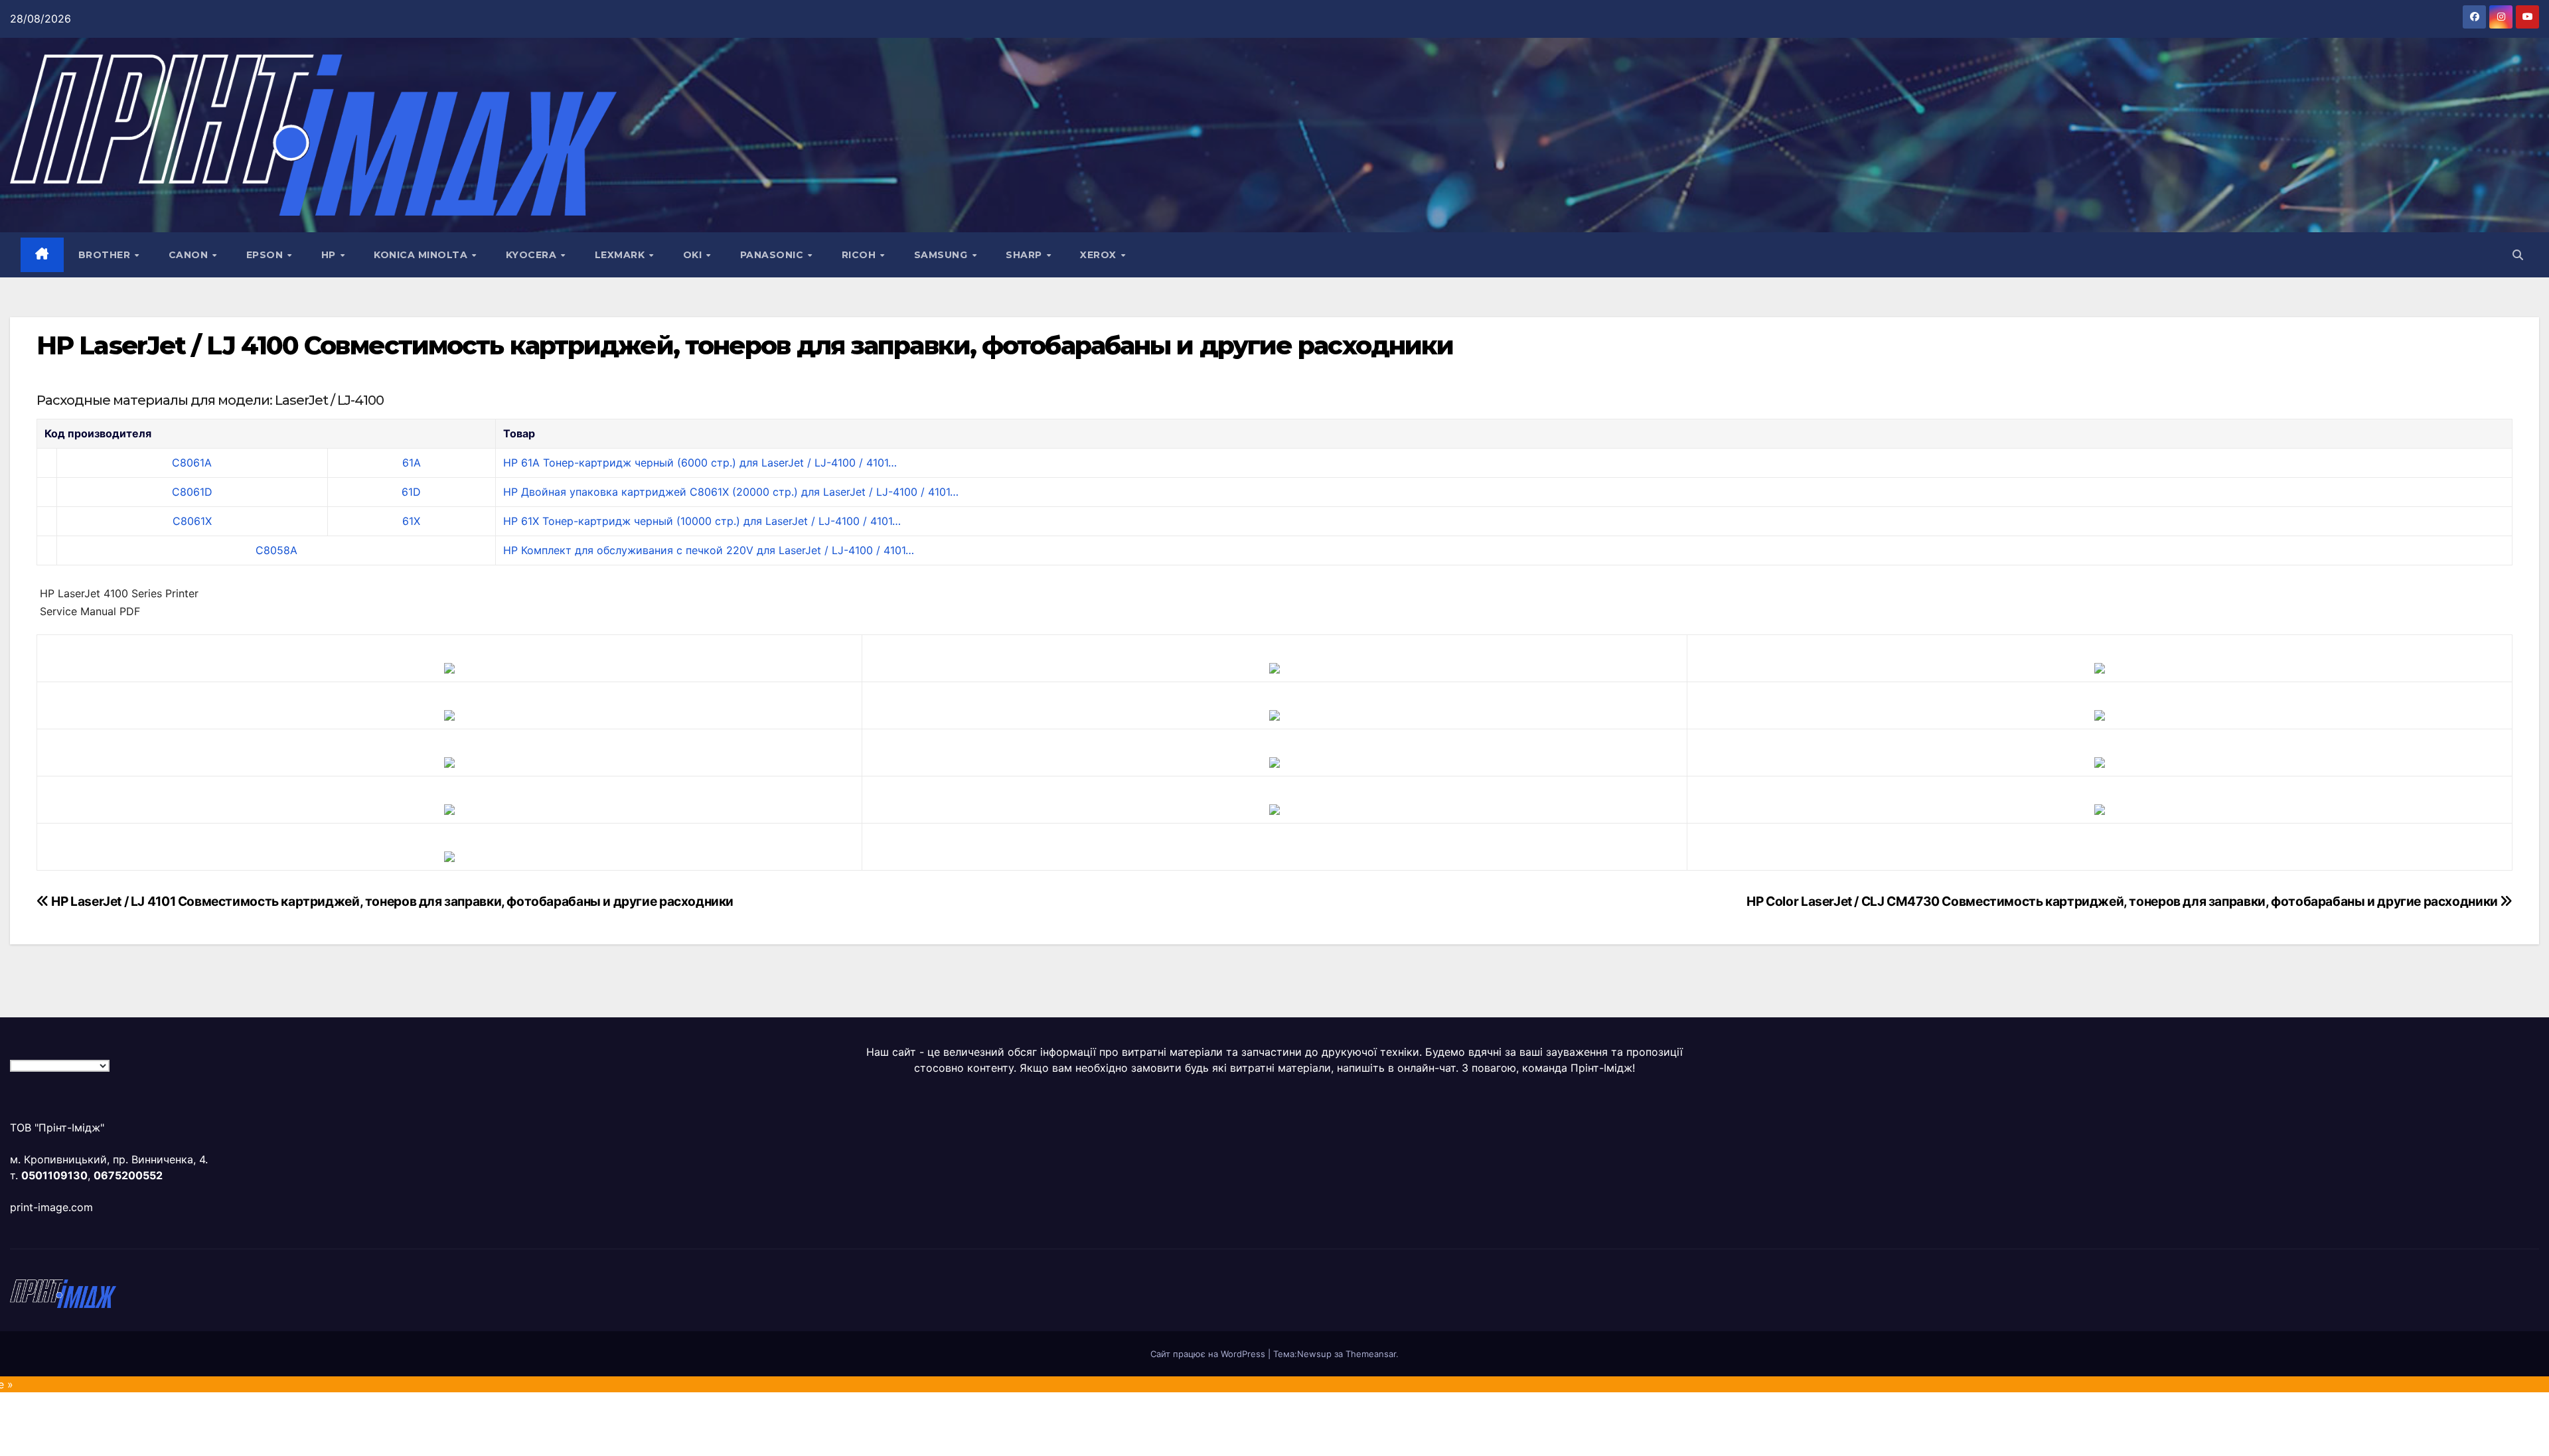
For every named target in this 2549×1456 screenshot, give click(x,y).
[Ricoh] (2100, 808)
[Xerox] (2100, 761)
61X (411, 521)
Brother (106, 255)
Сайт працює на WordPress (1209, 1354)
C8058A (276, 550)
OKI (694, 255)
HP (330, 255)
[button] (2518, 255)
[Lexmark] (1274, 714)
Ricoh (860, 255)
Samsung (942, 255)
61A (412, 463)
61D (411, 492)
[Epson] (2100, 667)
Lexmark (621, 255)
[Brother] (449, 667)
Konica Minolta (422, 255)
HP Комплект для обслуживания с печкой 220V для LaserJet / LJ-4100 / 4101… (709, 550)
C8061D (192, 492)
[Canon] (1274, 667)
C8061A (192, 463)
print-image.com (51, 1207)
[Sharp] (1274, 808)
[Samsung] (1274, 761)
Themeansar (1371, 1354)
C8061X (192, 521)
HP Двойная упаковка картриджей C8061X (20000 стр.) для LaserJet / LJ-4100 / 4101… (731, 492)
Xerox (1100, 255)
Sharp (1025, 255)
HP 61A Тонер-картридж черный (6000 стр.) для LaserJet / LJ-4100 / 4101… (700, 463)
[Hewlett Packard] (449, 714)
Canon (190, 255)
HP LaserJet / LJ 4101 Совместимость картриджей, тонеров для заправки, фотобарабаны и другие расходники (391, 901)
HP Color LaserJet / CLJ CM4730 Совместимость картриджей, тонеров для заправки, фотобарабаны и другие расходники (2123, 901)
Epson (266, 255)
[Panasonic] (449, 761)
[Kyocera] (449, 808)
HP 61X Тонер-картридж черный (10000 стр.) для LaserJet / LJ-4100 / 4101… (702, 521)
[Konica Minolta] (449, 855)
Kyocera (533, 255)
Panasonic (773, 255)
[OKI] (2100, 714)
